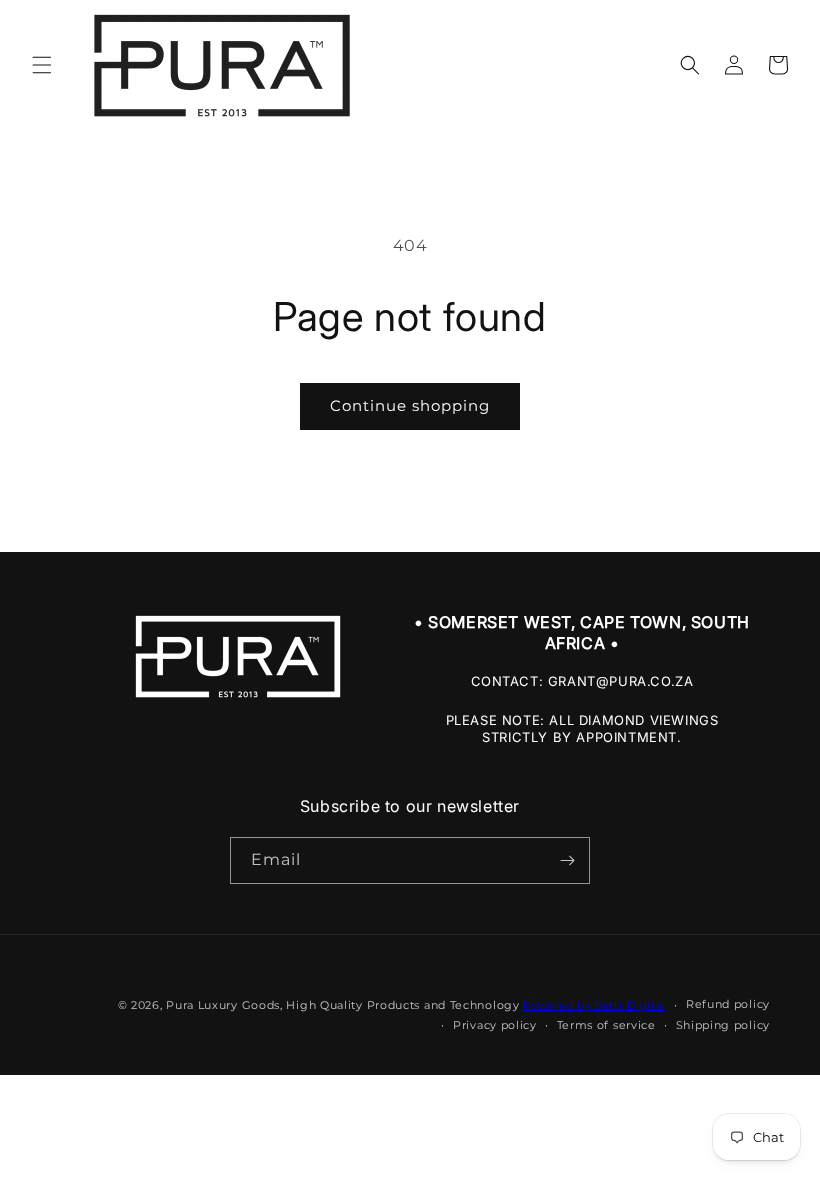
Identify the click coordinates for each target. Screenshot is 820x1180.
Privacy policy (495, 1025)
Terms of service (606, 1025)
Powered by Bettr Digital (594, 1005)
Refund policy (728, 1004)
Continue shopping (410, 405)
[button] (42, 65)
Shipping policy (723, 1025)
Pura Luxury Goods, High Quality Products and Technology (343, 1005)
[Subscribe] (567, 860)
